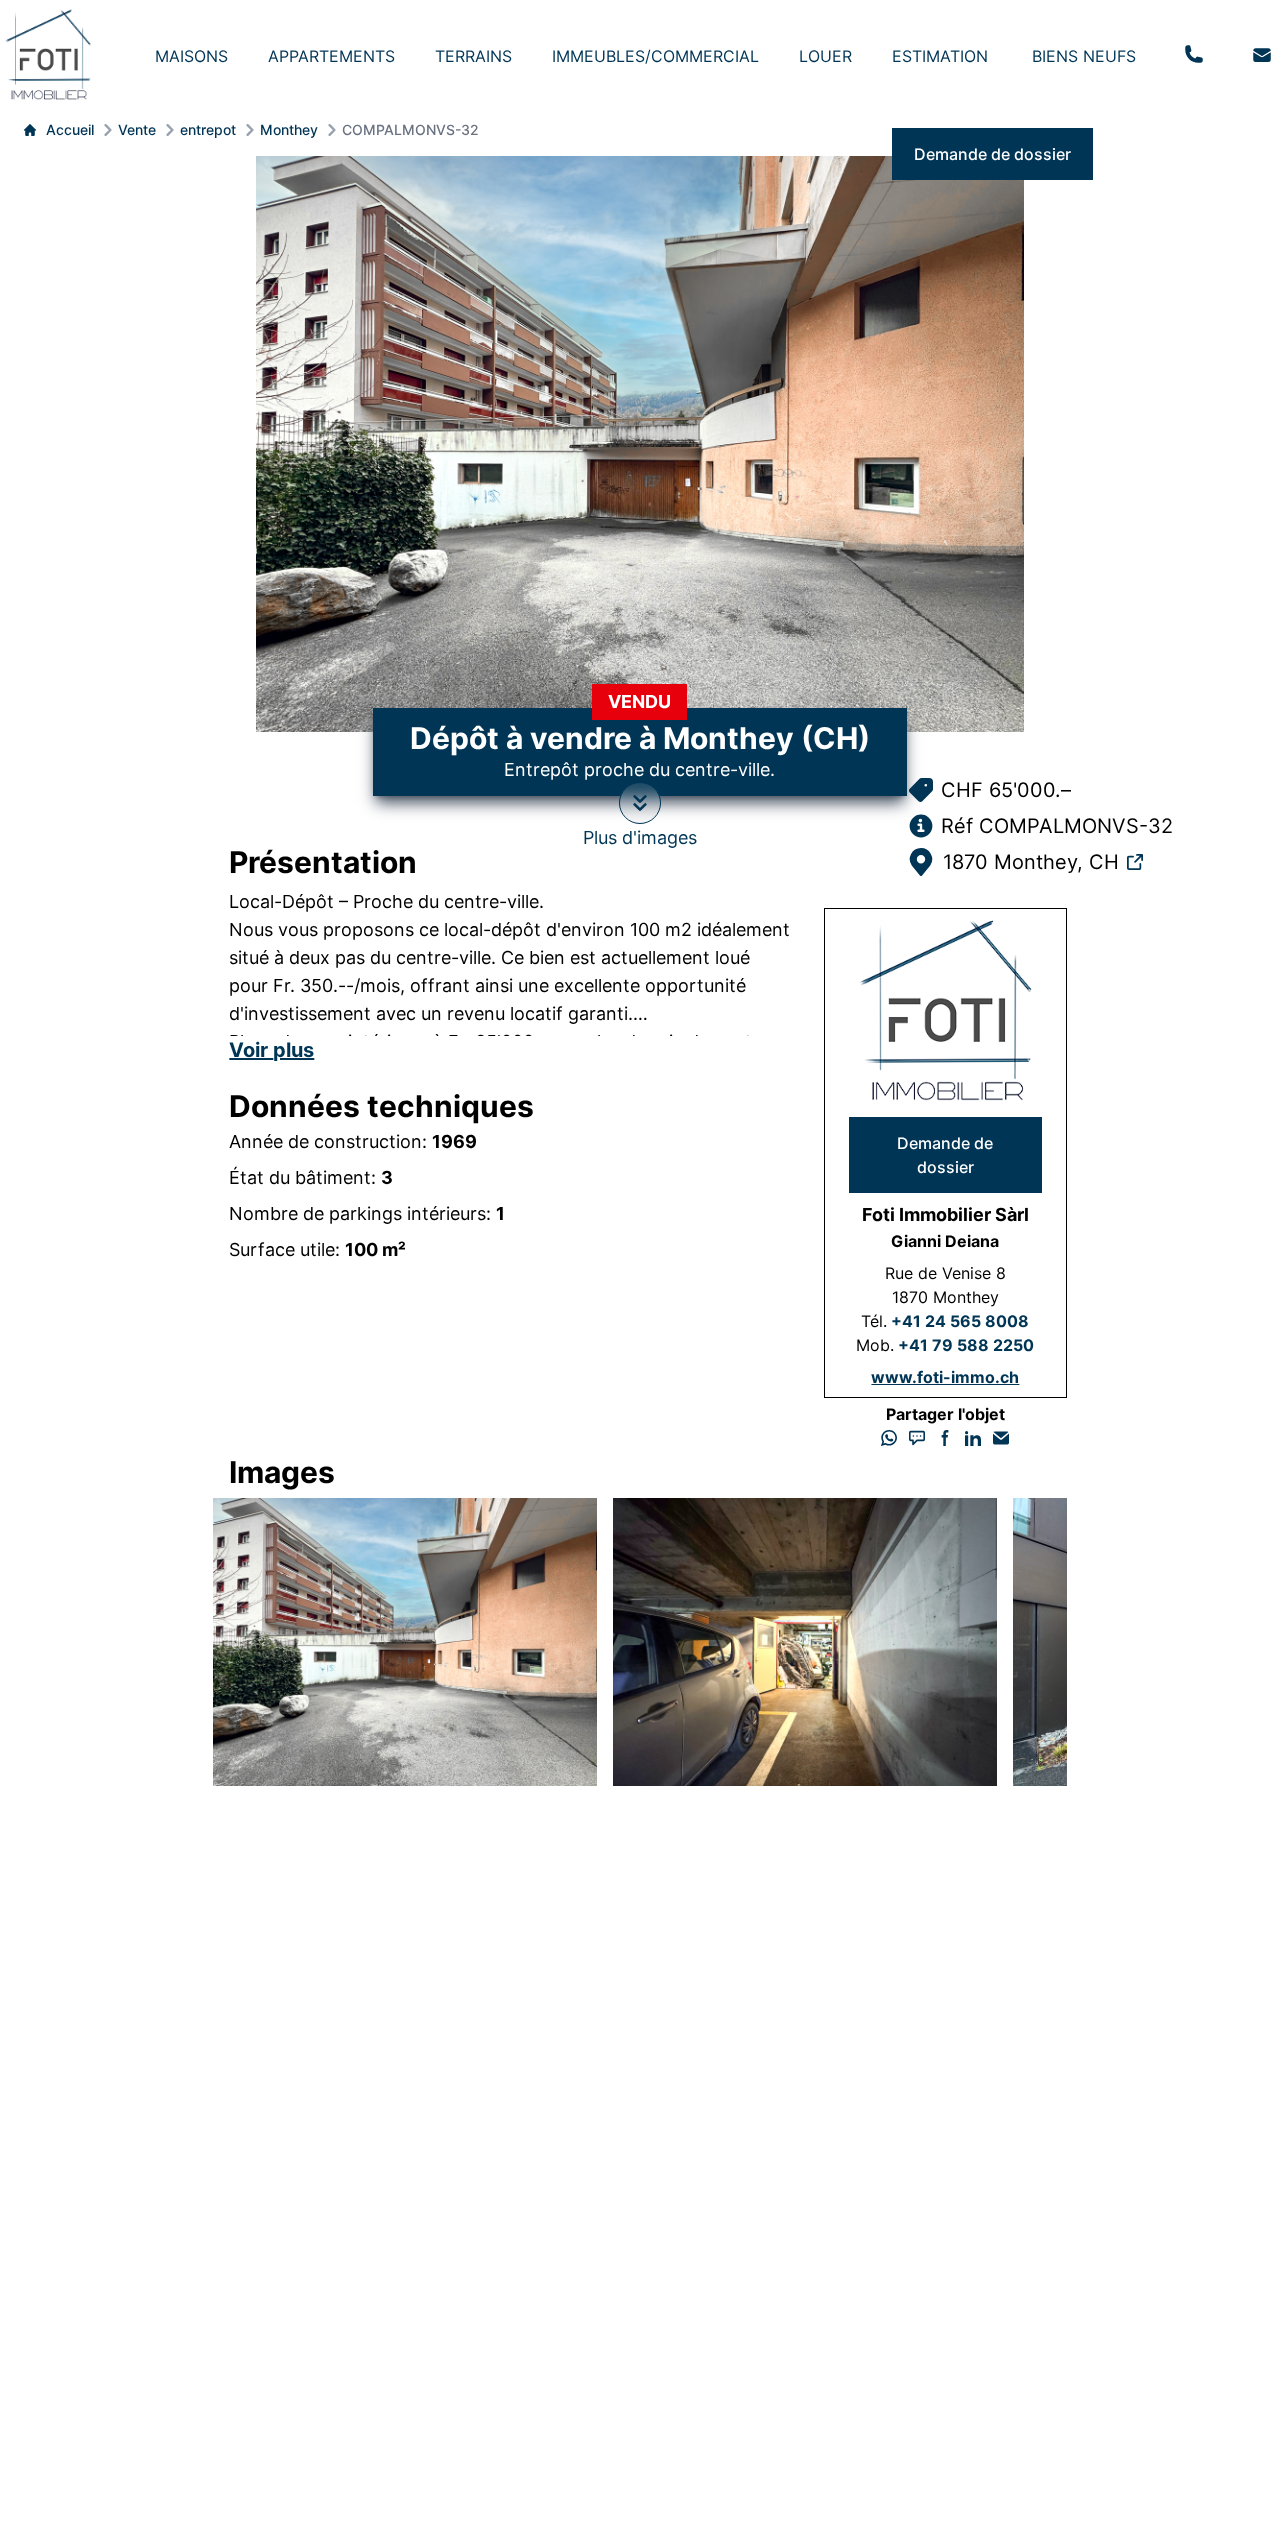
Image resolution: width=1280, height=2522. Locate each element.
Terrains (473, 56)
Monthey (289, 129)
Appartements (331, 56)
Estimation (940, 56)
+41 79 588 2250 (966, 1345)
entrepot (208, 129)
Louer (825, 56)
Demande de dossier (992, 154)
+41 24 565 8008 (960, 1321)
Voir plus (271, 1050)
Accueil (70, 129)
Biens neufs (1084, 56)
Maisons (191, 56)
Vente (137, 129)
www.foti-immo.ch (945, 1377)
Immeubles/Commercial (655, 56)
